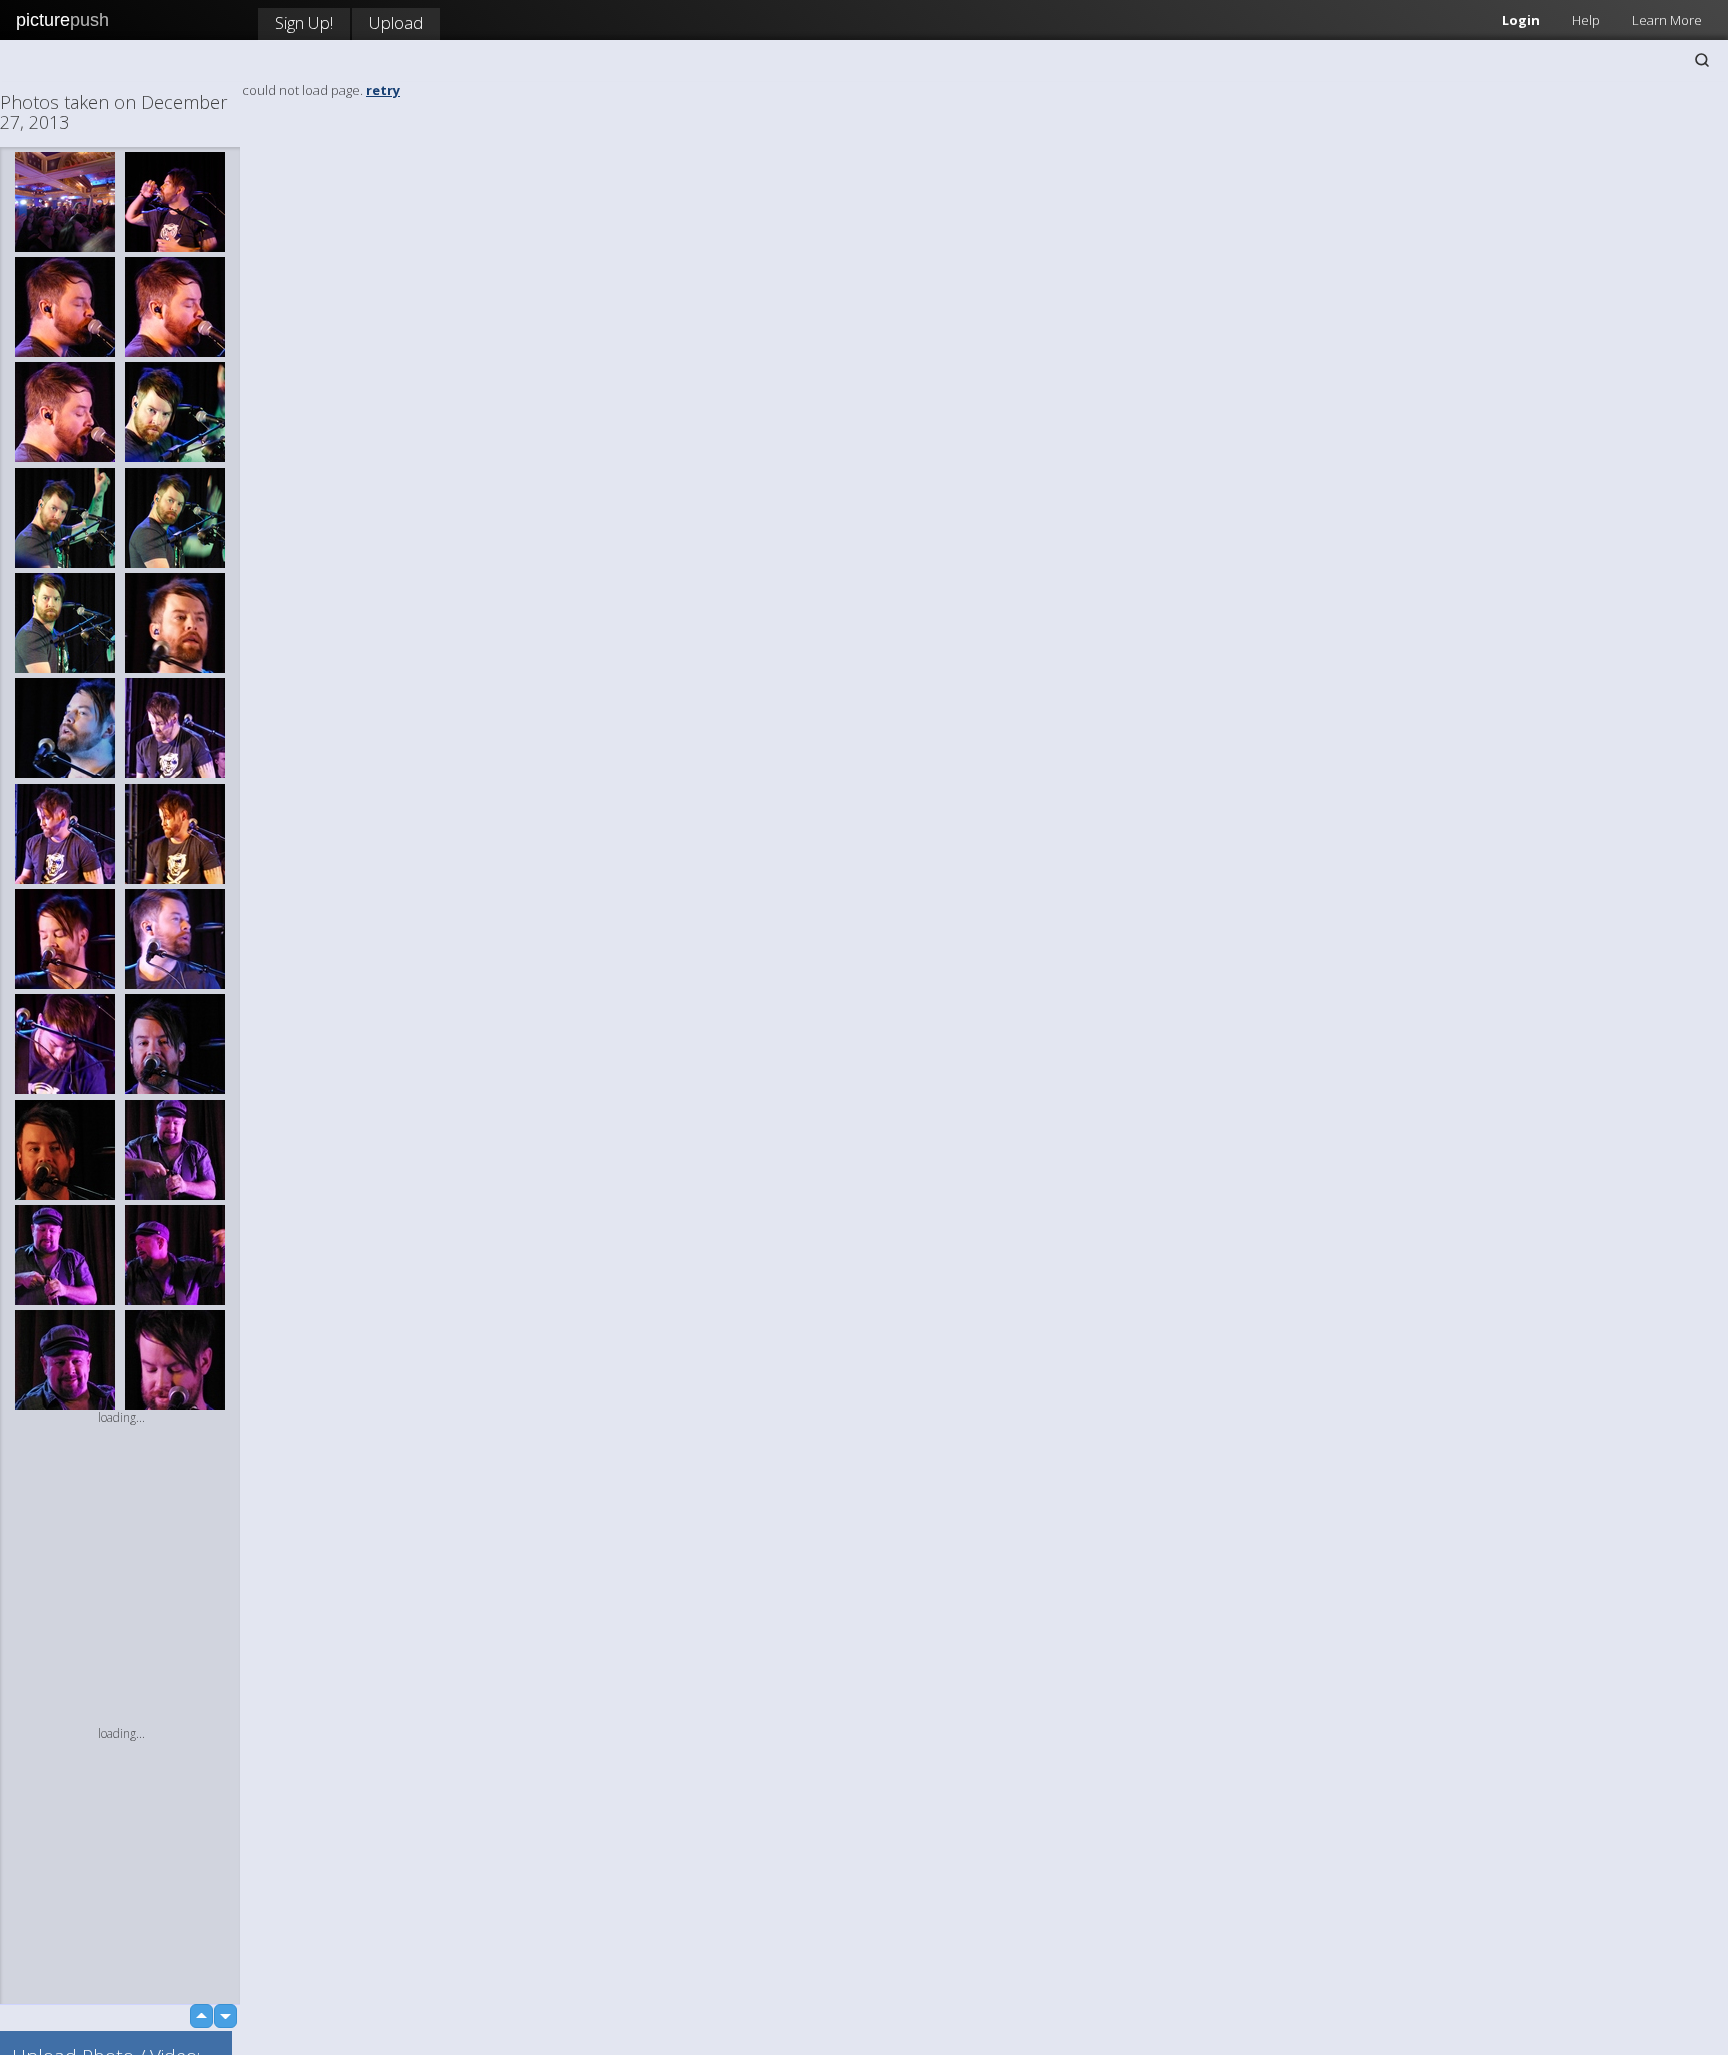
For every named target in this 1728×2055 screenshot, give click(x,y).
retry (383, 90)
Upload (396, 22)
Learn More (1667, 20)
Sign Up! (304, 22)
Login (1521, 20)
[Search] (1702, 60)
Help (1586, 20)
